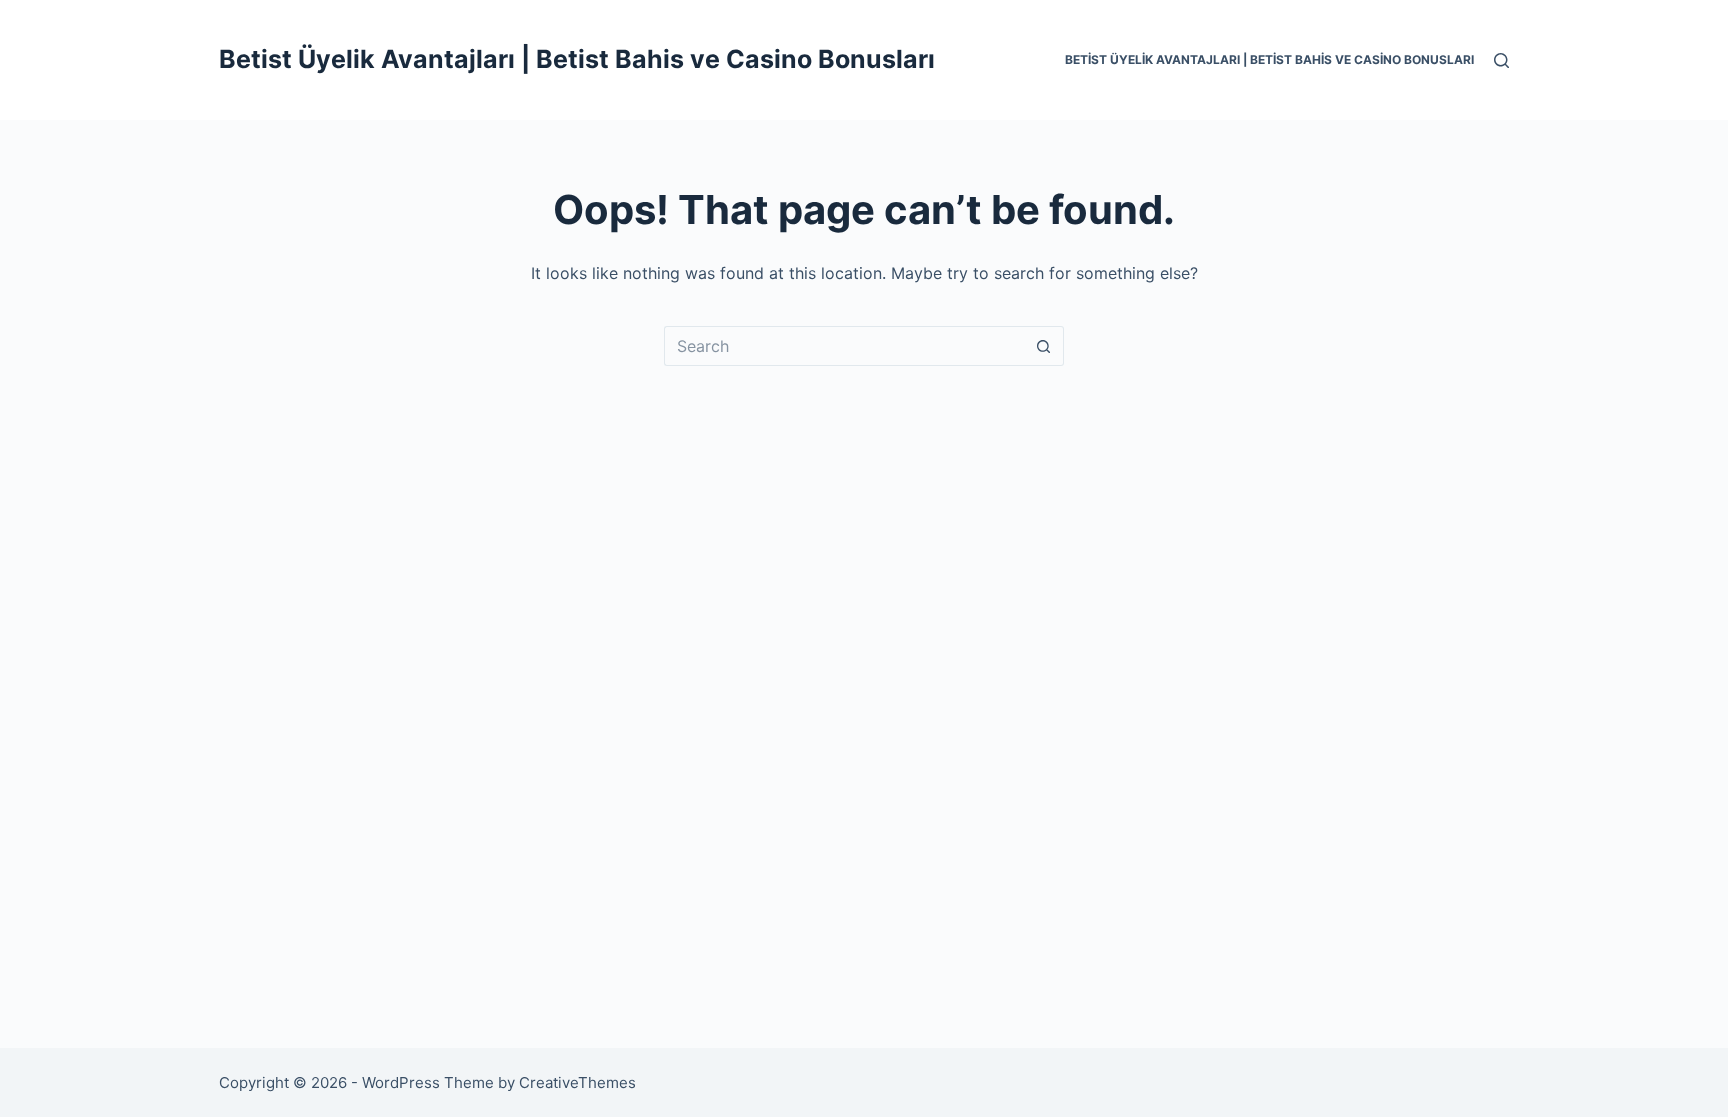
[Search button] (1044, 346)
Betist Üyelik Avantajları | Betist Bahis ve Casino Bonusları (577, 59)
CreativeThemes (577, 1082)
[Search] (1501, 60)
